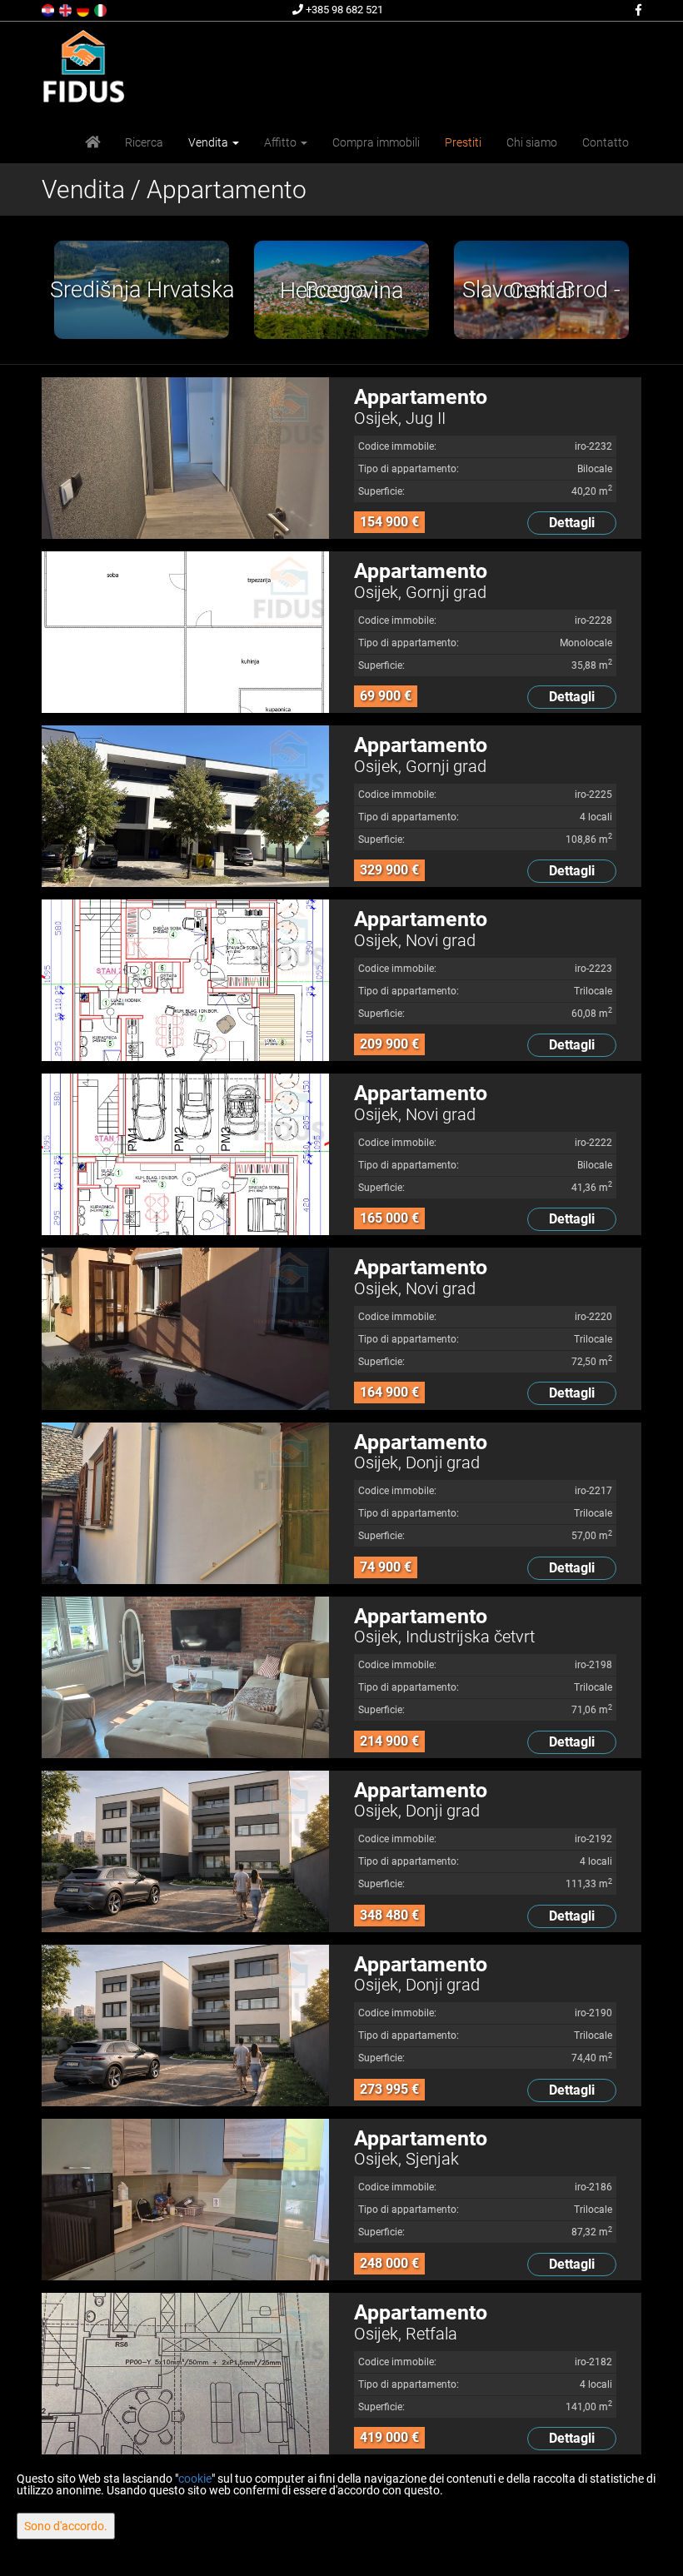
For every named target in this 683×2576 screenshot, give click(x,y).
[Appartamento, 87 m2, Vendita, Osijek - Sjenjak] (185, 2200)
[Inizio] (92, 142)
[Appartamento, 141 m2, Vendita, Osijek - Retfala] (185, 2374)
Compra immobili (376, 142)
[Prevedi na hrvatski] (49, 9)
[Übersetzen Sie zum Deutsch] (84, 9)
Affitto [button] (282, 142)
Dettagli (572, 523)
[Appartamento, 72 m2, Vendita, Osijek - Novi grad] (185, 1328)
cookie (195, 2479)
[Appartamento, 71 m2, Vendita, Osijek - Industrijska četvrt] (185, 1677)
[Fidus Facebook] (637, 10)
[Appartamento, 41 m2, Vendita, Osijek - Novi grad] (185, 1154)
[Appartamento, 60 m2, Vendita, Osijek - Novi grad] (185, 980)
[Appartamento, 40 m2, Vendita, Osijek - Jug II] (185, 458)
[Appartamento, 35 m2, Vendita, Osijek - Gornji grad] (185, 632)
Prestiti (463, 142)
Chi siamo (532, 142)
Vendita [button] (209, 142)
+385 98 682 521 (343, 10)
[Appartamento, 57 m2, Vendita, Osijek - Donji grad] (185, 1503)
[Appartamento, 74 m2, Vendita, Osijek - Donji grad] (185, 2025)
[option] (142, 290)
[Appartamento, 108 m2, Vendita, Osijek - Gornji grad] (185, 806)
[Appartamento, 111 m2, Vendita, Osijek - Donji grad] (185, 1851)
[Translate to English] (67, 9)
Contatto (606, 142)
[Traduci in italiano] (102, 9)
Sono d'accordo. (66, 2526)
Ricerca (144, 142)
